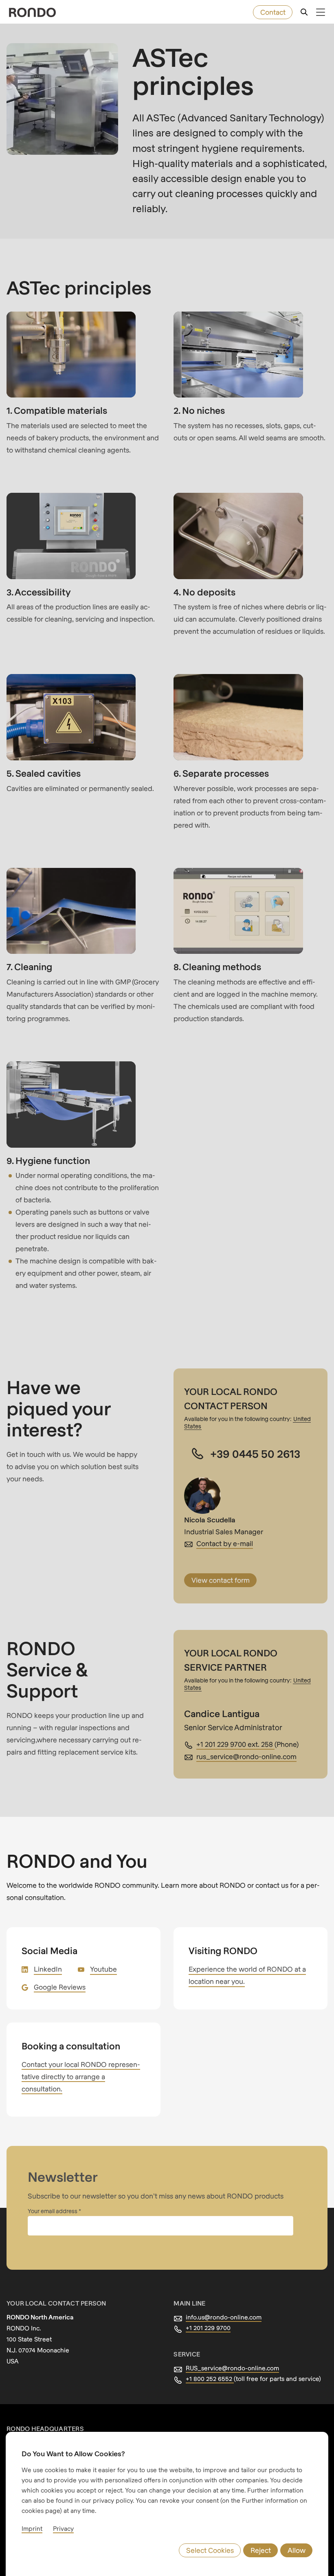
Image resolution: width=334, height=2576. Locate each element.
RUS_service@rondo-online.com (232, 2368)
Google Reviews (60, 1987)
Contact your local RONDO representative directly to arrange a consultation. (81, 2076)
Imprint (32, 2528)
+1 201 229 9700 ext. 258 (235, 1744)
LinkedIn (48, 1969)
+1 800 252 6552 (210, 2378)
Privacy (63, 2528)
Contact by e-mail (225, 1543)
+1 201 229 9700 (208, 2328)
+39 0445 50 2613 (255, 1453)
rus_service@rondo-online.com (246, 1756)
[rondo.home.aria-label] (32, 12)
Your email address (53, 2211)
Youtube (103, 1969)
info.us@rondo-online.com (224, 2317)
